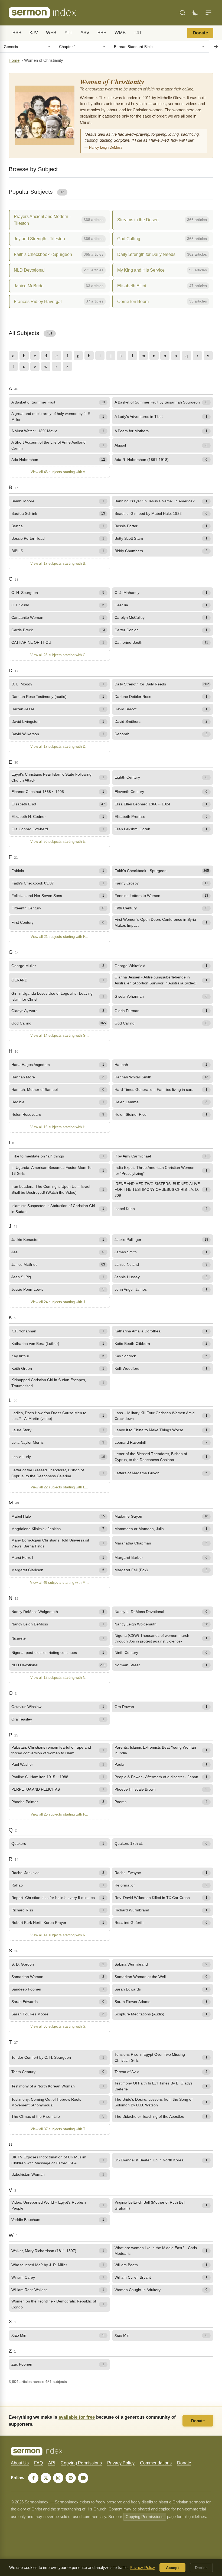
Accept (172, 2568)
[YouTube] (83, 2478)
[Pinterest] (71, 2478)
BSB (17, 33)
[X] (46, 2478)
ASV (85, 33)
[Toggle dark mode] (195, 13)
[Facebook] (33, 2478)
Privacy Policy (121, 2463)
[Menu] (208, 13)
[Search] (182, 13)
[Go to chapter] (216, 47)
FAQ (38, 2463)
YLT (68, 33)
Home (14, 60)
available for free (77, 2417)
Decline (201, 2568)
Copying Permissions (81, 2463)
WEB (51, 33)
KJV (34, 33)
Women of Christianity (112, 82)
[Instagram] (58, 2478)
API (52, 2463)
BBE (102, 33)
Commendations (156, 2463)
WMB (120, 33)
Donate (200, 33)
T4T (138, 33)
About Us (20, 2463)
